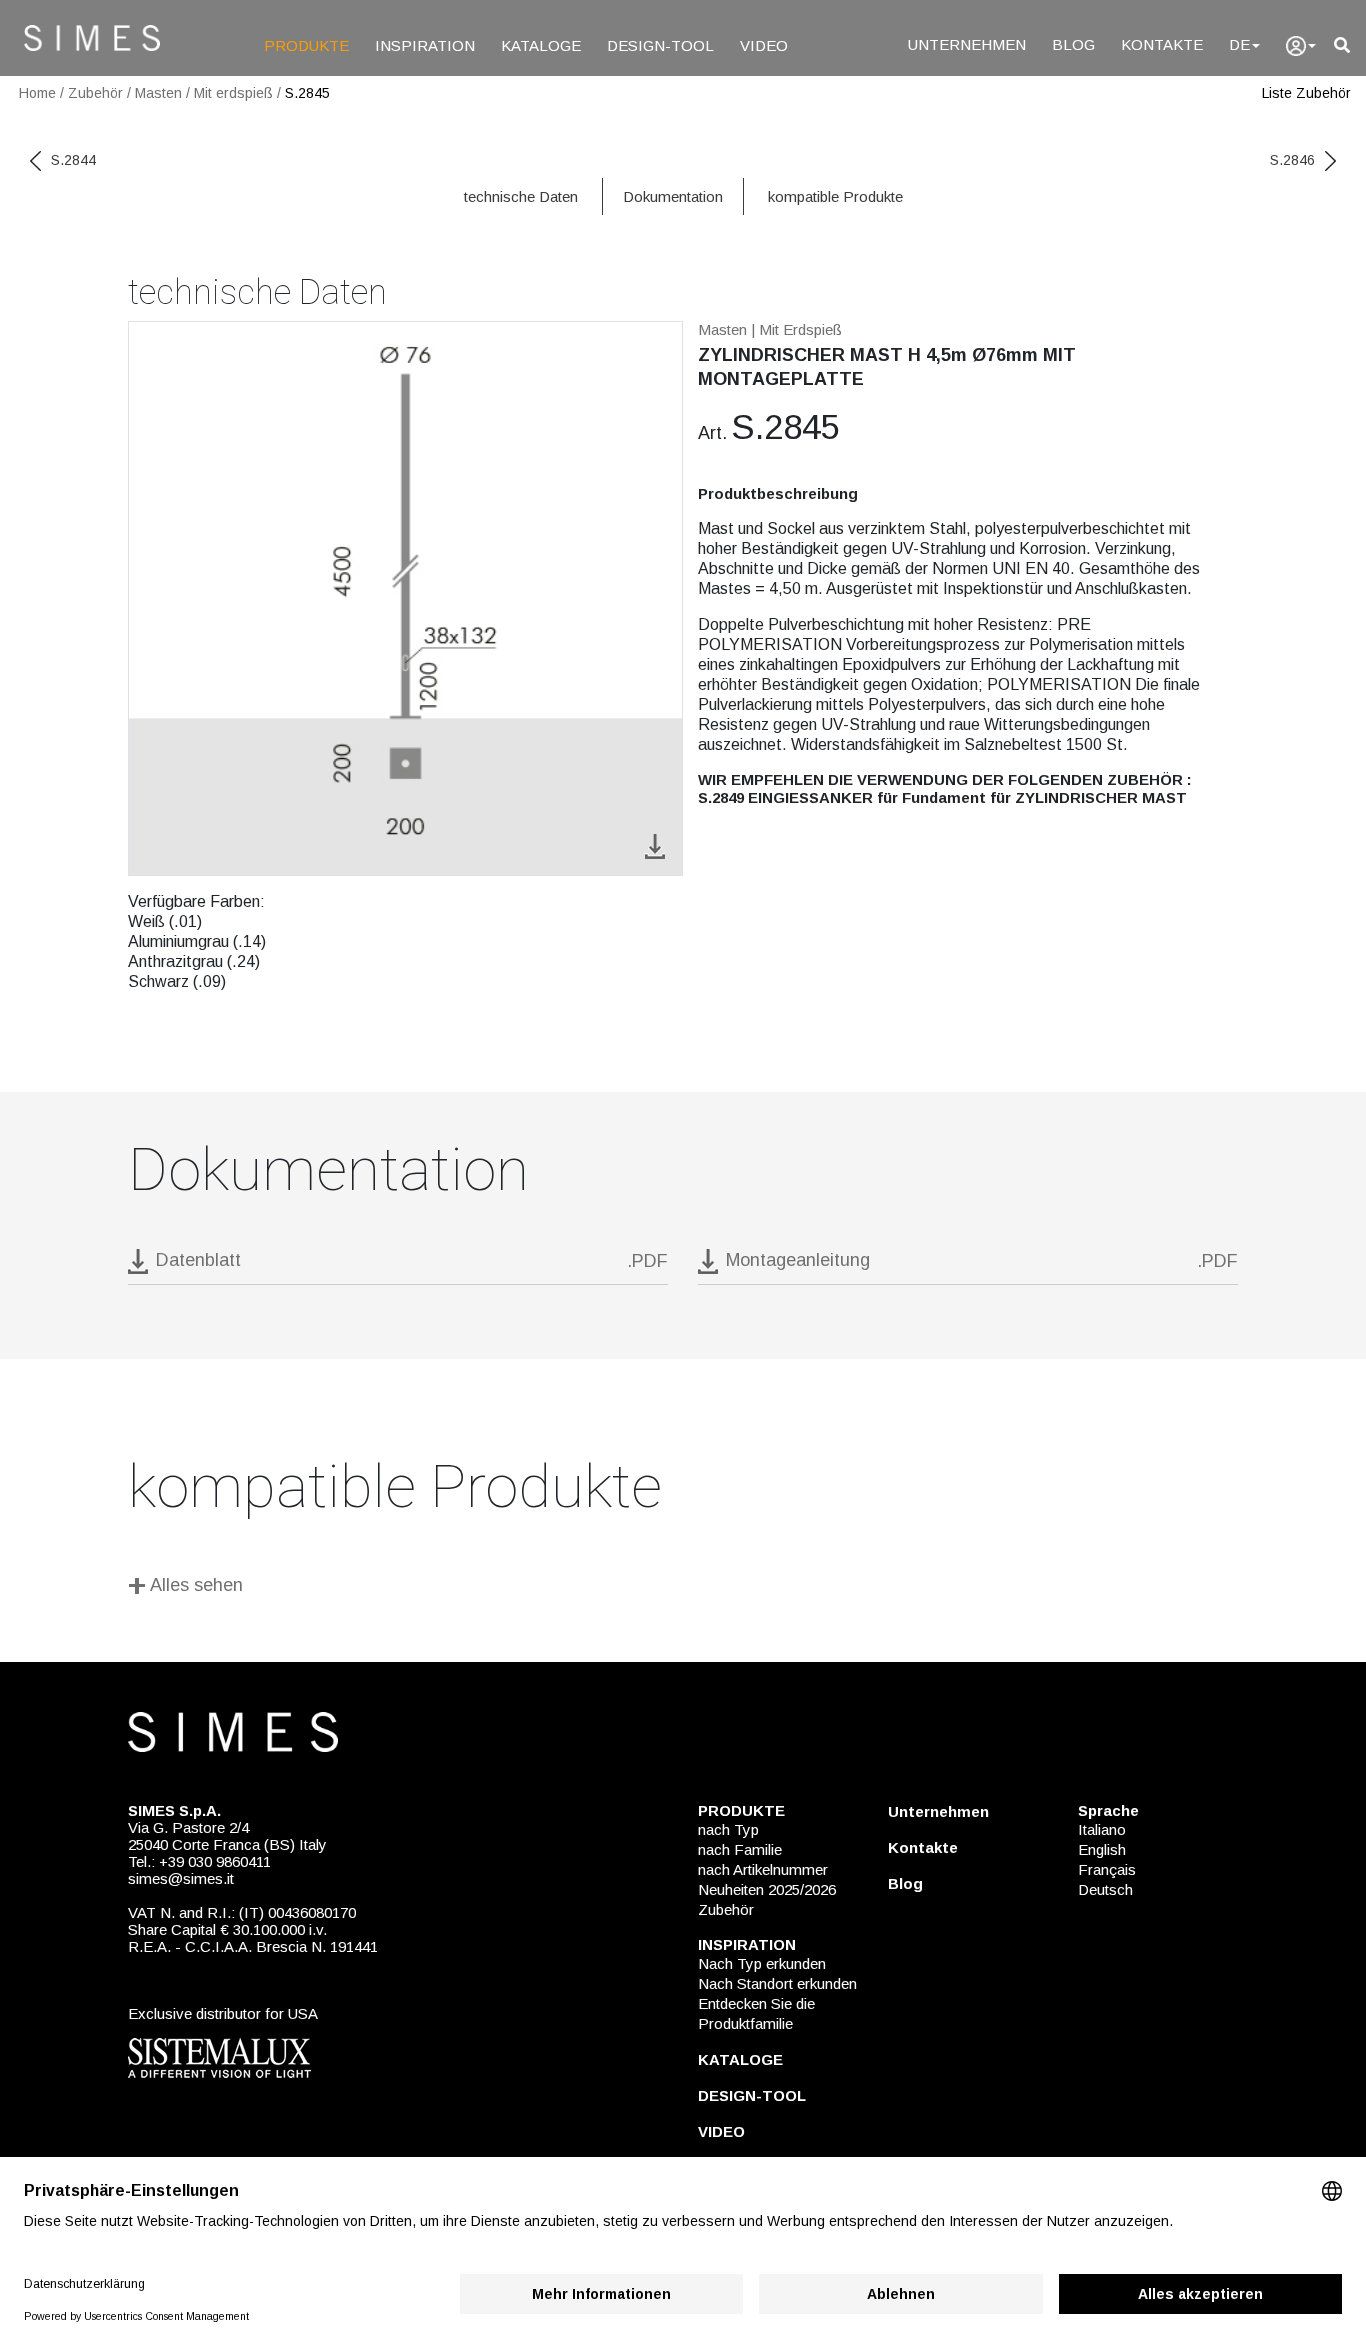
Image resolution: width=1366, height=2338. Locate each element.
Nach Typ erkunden (762, 1963)
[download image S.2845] (655, 844)
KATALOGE (541, 45)
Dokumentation (673, 196)
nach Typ (728, 1829)
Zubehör (95, 93)
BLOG (1073, 44)
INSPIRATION (425, 45)
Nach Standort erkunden (777, 1983)
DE (1239, 44)
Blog (905, 1883)
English (1102, 1849)
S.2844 (73, 160)
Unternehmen (938, 1811)
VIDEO (764, 45)
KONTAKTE (1162, 44)
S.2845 (307, 93)
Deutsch (1105, 1889)
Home (37, 93)
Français (1107, 1869)
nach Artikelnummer (763, 1869)
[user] (1301, 46)
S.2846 (1292, 160)
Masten (158, 93)
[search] (1342, 45)
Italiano (1102, 1829)
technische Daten (521, 196)
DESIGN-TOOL (660, 45)
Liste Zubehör (1306, 93)
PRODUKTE (306, 45)
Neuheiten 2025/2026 (767, 1889)
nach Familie (740, 1849)
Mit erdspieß (233, 93)
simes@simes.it (181, 1878)
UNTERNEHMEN (967, 44)
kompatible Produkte (835, 196)
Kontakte (923, 1847)
